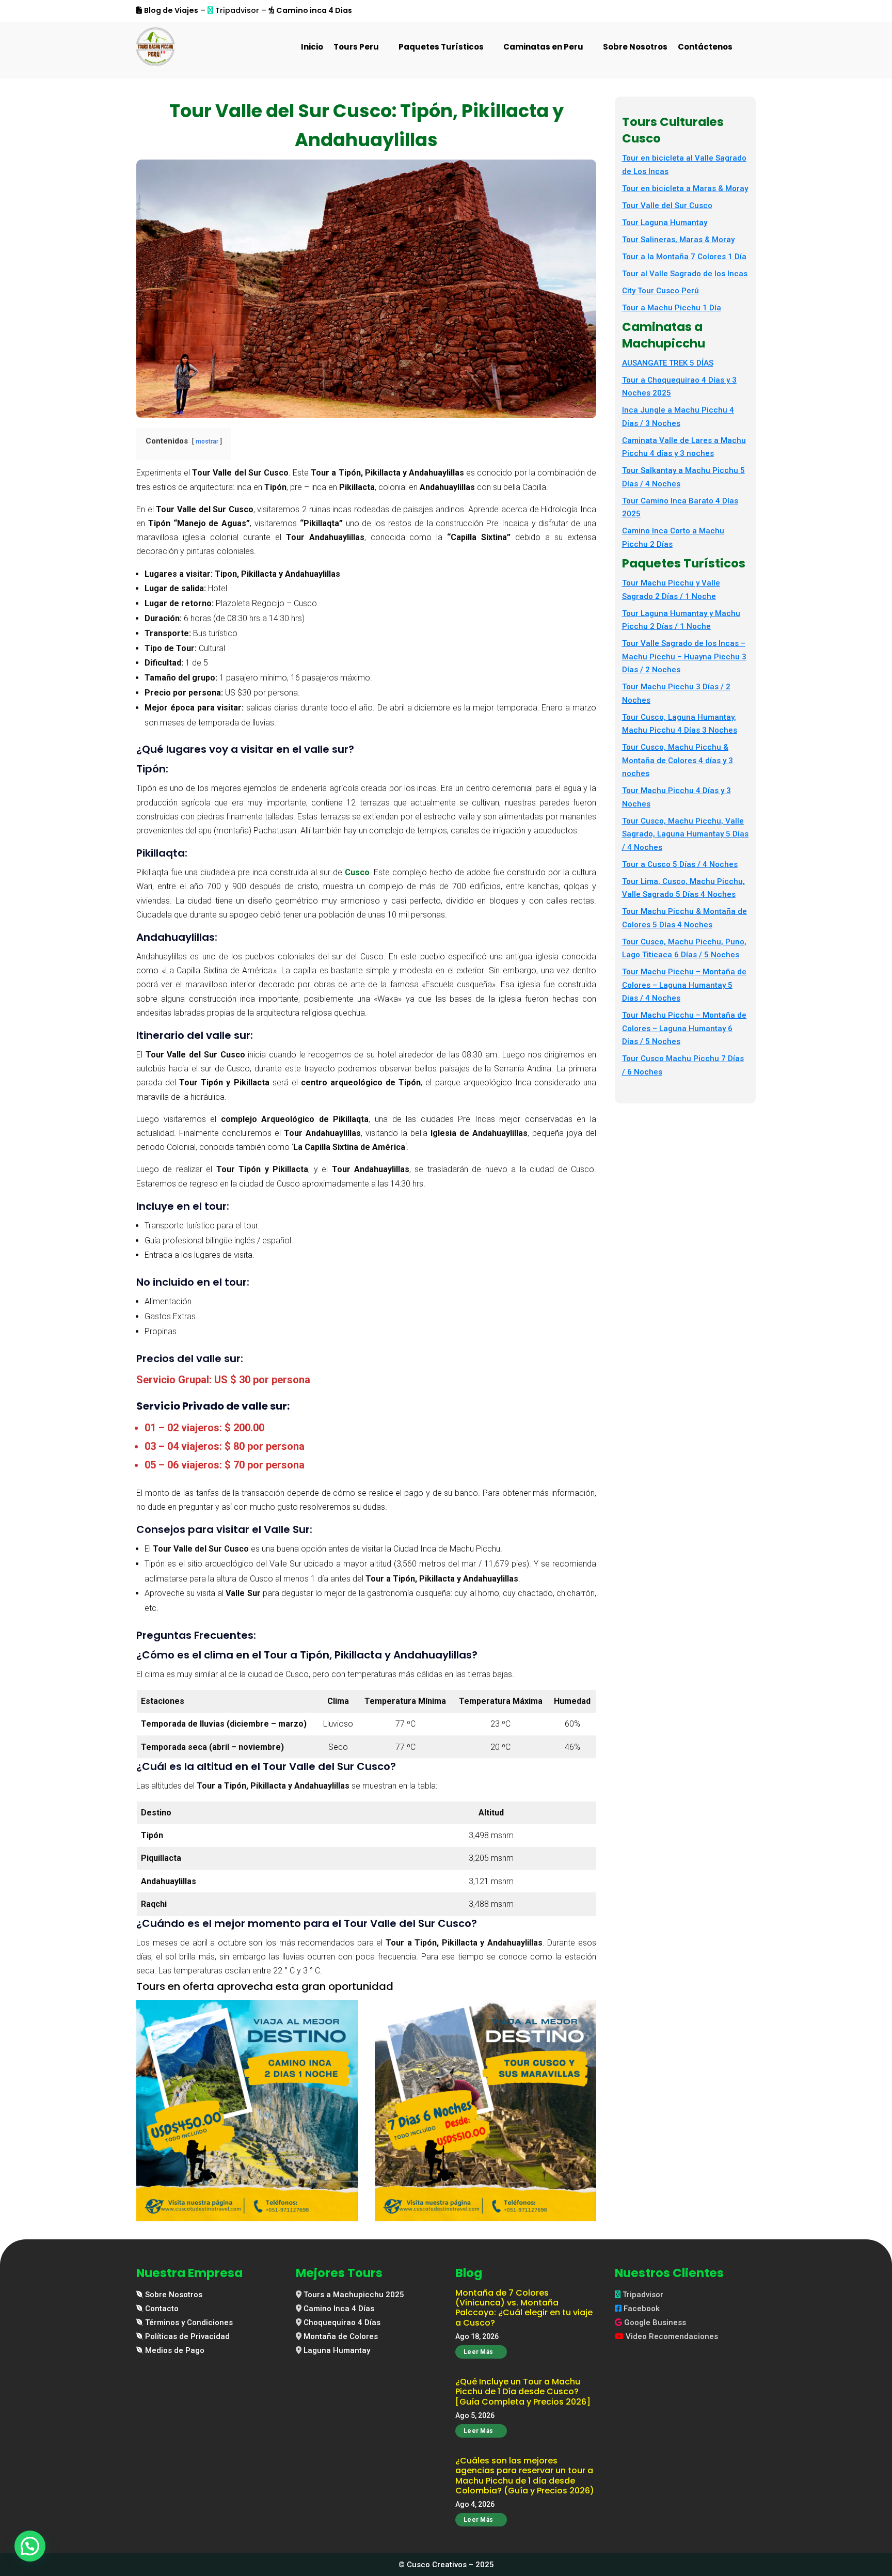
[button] (30, 2546)
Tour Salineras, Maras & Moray (678, 240)
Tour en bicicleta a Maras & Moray (685, 188)
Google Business (655, 2322)
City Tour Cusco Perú (660, 291)
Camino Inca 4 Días (339, 2309)
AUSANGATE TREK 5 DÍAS (668, 363)
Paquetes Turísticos (441, 47)
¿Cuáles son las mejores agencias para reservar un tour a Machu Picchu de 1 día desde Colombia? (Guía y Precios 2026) (525, 2476)
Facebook (642, 2309)
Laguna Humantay (337, 2350)
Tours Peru (356, 47)
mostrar (207, 441)
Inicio (312, 47)
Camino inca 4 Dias (314, 10)
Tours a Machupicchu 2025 (354, 2295)
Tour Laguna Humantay (665, 223)
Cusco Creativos (437, 2565)
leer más (478, 2352)
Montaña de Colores (341, 2336)
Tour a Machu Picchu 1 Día (672, 308)
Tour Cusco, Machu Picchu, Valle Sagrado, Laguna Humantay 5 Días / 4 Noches (685, 834)
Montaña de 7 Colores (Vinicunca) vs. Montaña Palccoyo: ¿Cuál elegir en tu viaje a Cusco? (524, 2308)
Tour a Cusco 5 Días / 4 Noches (680, 864)
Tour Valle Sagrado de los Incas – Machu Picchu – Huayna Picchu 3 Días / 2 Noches (684, 657)
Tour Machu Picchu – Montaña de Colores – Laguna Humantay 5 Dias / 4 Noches (684, 985)
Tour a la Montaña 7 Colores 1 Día (684, 257)
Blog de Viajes (171, 10)
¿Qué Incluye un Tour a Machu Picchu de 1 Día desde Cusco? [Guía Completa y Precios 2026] (523, 2391)
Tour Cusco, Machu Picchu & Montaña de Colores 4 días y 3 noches (678, 760)
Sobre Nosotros (635, 47)
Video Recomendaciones (672, 2336)
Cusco (357, 872)
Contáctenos (705, 47)
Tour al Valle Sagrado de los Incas (685, 274)
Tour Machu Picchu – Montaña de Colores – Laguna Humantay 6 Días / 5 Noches (684, 1028)
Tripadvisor (643, 2295)
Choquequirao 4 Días (342, 2322)
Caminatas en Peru (543, 47)
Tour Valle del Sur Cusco (667, 206)
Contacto (162, 2309)
